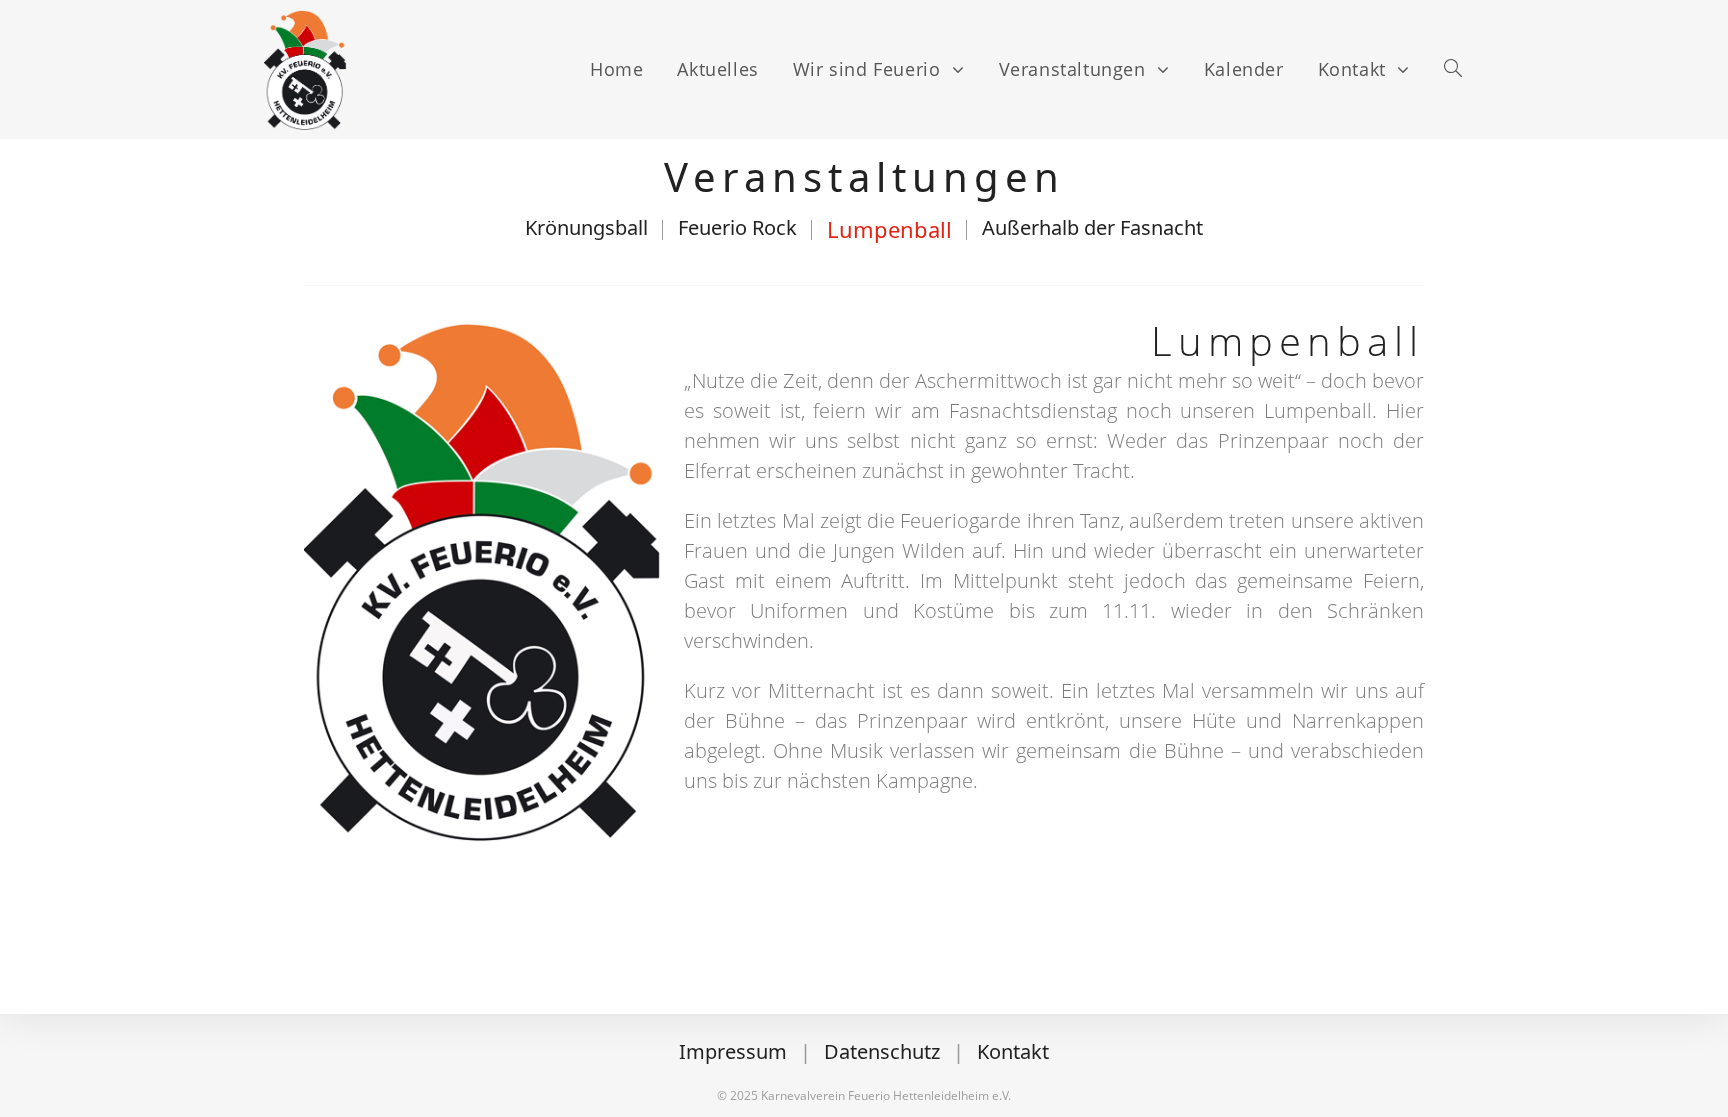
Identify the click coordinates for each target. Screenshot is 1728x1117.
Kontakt (1013, 1051)
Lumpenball (889, 229)
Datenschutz (882, 1051)
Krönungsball (586, 227)
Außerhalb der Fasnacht (1092, 227)
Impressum (733, 1051)
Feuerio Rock (737, 227)
